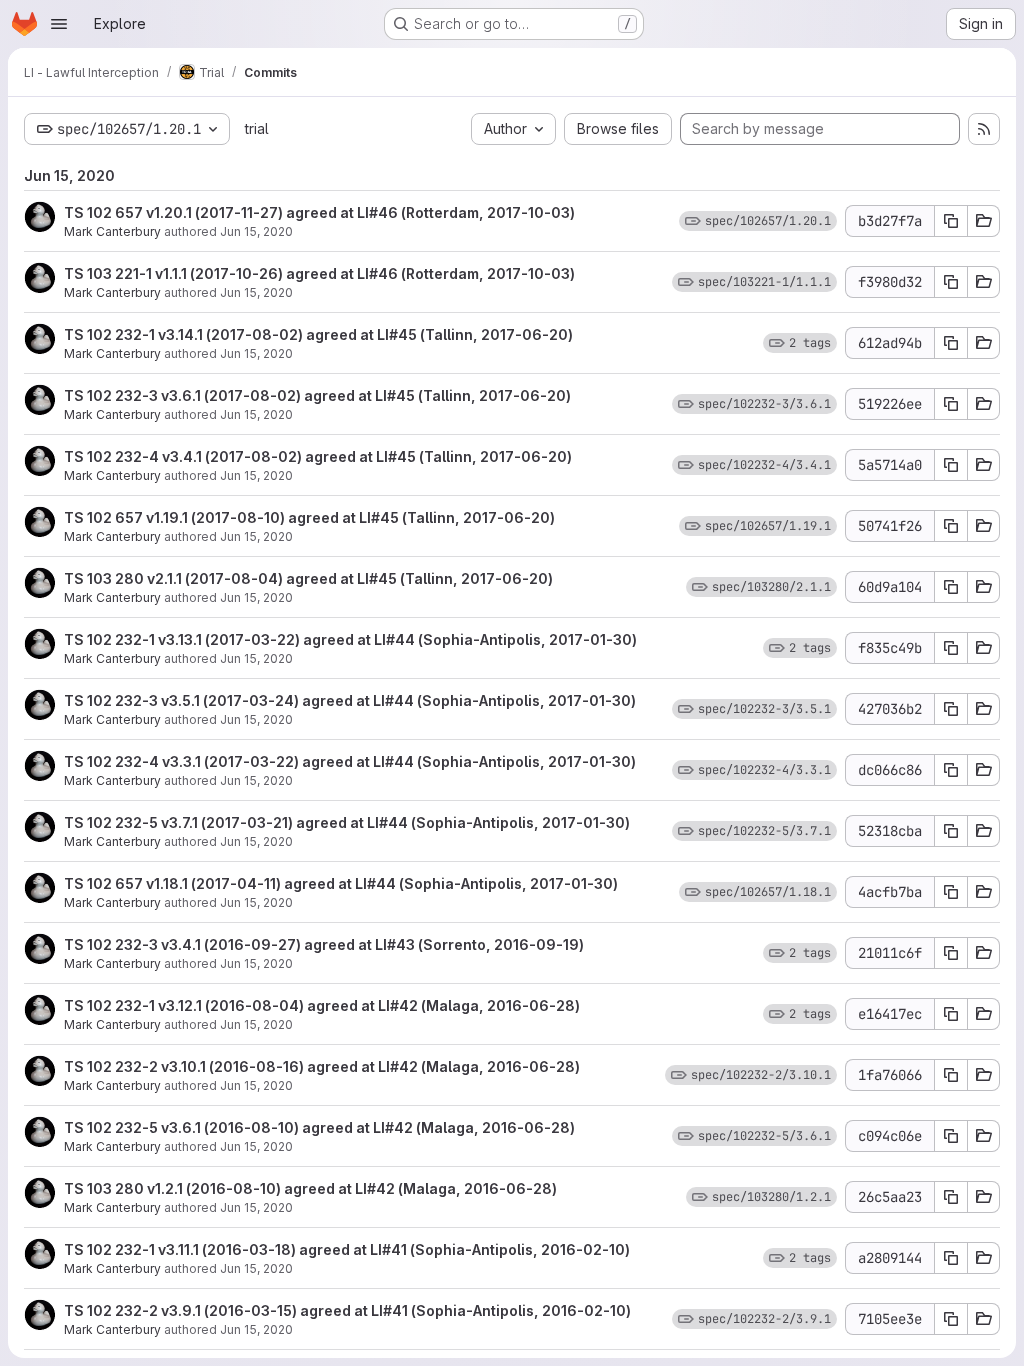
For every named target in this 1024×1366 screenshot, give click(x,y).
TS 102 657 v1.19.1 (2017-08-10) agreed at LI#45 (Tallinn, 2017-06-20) (309, 517)
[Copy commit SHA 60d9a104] (951, 587)
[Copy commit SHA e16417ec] (951, 1014)
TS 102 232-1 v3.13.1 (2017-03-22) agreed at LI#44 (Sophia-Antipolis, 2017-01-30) (350, 639)
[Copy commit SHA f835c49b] (951, 648)
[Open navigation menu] (59, 24)
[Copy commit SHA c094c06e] (951, 1136)
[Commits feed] (984, 129)
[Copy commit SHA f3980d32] (951, 282)
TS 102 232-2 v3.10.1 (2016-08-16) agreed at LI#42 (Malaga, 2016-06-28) (322, 1066)
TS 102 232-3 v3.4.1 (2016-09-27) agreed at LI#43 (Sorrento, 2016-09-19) (324, 944)
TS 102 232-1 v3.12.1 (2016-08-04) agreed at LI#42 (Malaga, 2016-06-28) (322, 1005)
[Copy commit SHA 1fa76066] (951, 1075)
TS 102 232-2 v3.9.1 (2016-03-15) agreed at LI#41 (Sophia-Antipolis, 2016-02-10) (347, 1310)
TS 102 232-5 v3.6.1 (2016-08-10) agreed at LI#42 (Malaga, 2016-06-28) (319, 1127)
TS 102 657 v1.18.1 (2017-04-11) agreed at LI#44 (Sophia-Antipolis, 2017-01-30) (341, 883)
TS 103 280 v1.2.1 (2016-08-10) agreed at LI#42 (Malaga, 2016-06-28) (310, 1188)
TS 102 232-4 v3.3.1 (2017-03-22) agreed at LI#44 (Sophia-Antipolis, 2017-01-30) (350, 761)
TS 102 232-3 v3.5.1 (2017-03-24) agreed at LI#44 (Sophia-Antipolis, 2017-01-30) (350, 700)
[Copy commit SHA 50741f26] (951, 526)
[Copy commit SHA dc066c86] (951, 770)
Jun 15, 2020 (256, 231)
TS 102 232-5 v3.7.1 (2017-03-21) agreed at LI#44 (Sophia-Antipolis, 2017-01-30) (347, 822)
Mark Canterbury (112, 231)
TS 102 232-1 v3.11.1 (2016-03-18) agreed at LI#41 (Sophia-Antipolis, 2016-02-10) (347, 1249)
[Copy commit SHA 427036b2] (951, 709)
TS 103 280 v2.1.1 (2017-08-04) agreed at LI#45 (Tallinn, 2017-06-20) (308, 578)
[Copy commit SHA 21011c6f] (951, 953)
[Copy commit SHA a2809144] (951, 1258)
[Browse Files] (984, 221)
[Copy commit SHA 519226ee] (951, 404)
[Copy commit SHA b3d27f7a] (951, 221)
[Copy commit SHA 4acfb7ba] (951, 892)
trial (257, 128)
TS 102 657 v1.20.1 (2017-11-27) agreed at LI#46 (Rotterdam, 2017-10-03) (319, 212)
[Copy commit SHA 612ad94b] (951, 343)
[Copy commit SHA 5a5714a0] (951, 465)
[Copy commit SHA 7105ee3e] (951, 1319)
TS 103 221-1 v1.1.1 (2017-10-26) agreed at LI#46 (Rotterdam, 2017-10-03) (319, 273)
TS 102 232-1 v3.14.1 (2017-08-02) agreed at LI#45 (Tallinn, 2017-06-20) (318, 334)
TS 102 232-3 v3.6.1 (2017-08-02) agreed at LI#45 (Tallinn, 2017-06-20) (317, 395)
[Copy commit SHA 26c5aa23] (951, 1197)
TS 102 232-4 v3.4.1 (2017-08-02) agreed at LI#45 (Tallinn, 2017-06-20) (318, 456)
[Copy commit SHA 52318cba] (951, 831)
